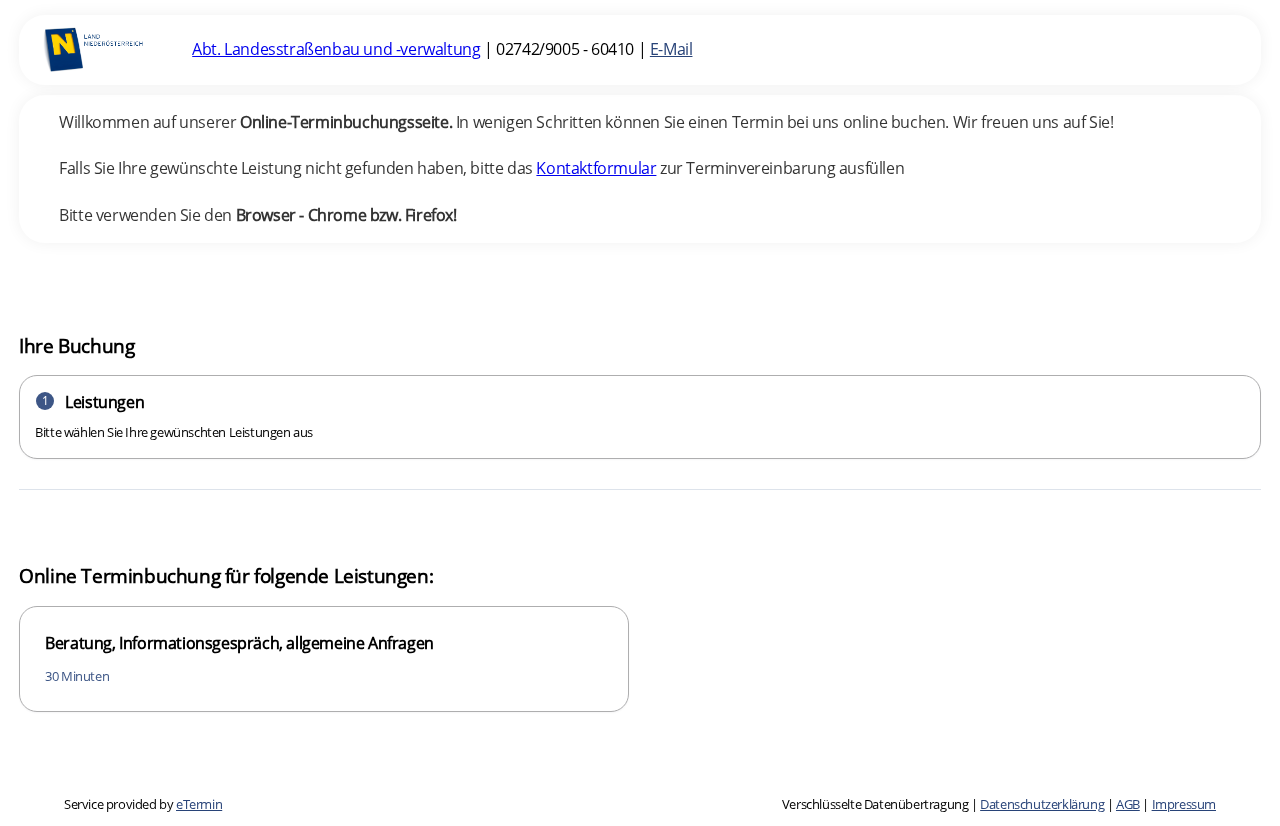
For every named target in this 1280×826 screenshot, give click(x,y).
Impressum (1184, 804)
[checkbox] (324, 659)
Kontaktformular (596, 168)
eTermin (199, 804)
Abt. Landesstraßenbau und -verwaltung (336, 49)
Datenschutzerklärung (1042, 804)
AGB (1128, 804)
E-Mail (671, 49)
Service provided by (143, 804)
